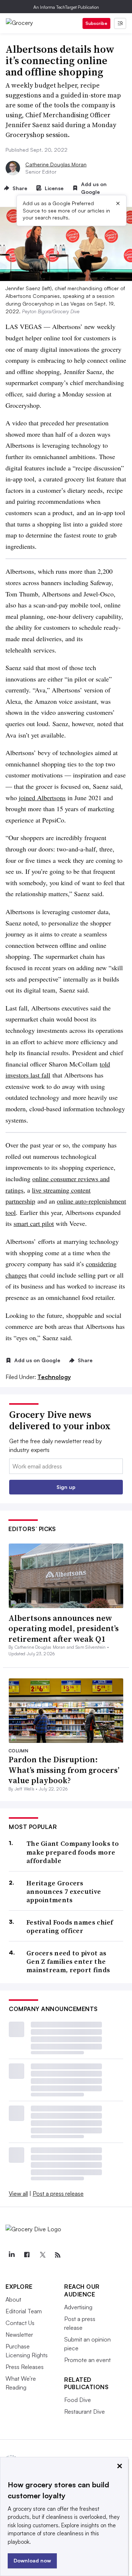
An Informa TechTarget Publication (66, 7)
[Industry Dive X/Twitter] (42, 2255)
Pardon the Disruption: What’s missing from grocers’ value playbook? (64, 1770)
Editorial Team (24, 2311)
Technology (54, 1377)
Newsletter (19, 2335)
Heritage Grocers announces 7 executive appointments (64, 1892)
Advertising (78, 2307)
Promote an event (87, 2360)
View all (18, 2194)
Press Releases (25, 2367)
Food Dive (78, 2400)
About (13, 2299)
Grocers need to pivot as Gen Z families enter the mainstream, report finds (68, 1962)
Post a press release (58, 2194)
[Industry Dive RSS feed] (58, 2255)
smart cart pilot (34, 1223)
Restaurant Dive (85, 2411)
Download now (32, 2560)
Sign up (66, 1487)
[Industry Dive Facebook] (27, 2255)
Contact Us (20, 2323)
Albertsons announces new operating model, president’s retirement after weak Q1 (64, 1628)
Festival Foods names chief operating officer (70, 1927)
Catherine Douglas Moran (56, 164)
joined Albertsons (42, 798)
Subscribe (96, 23)
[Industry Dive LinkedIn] (11, 2255)
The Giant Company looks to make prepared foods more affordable (73, 1852)
